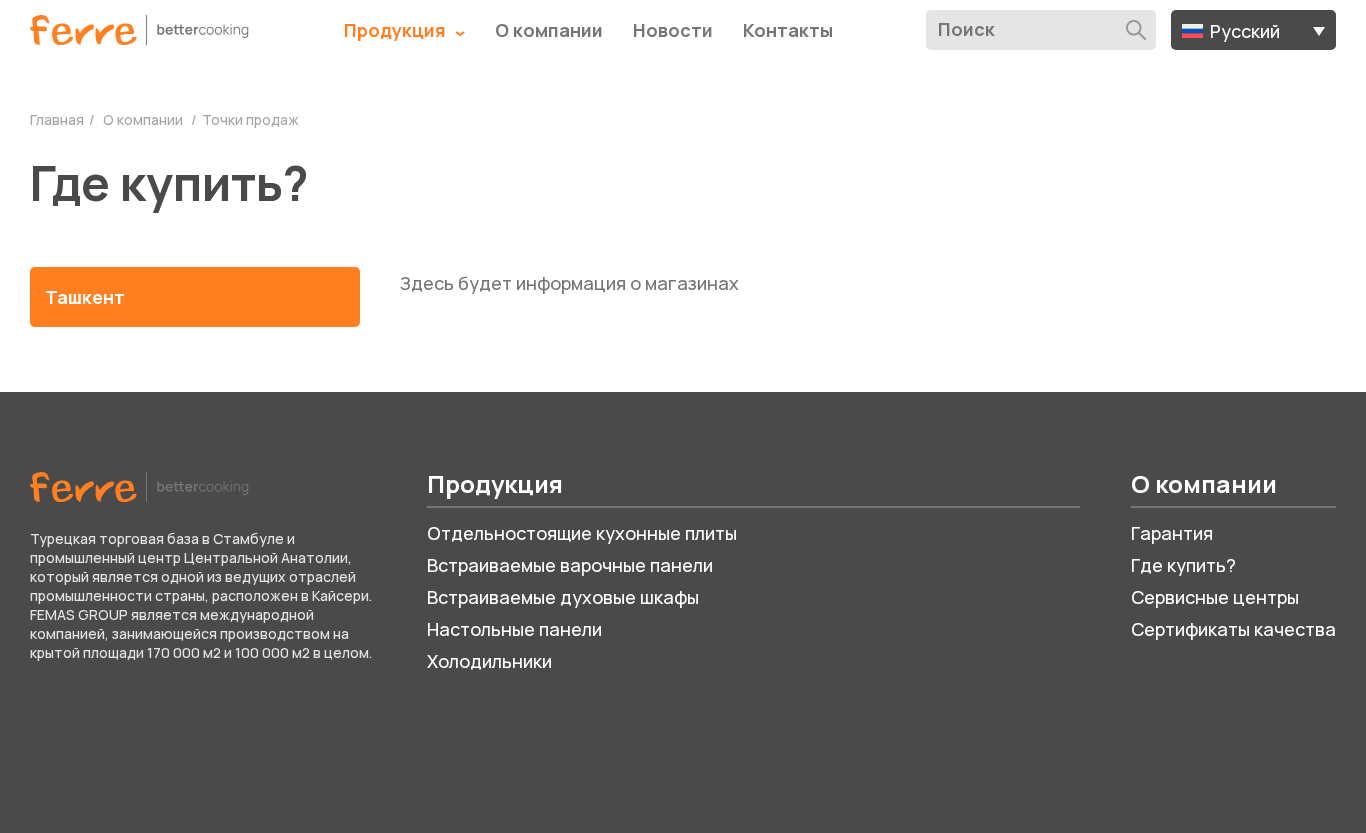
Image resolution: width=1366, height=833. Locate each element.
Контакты (788, 30)
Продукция (397, 30)
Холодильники (489, 661)
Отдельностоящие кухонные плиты (582, 533)
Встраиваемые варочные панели (570, 565)
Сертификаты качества (1233, 629)
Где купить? (1183, 565)
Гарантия (1172, 533)
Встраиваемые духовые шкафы (563, 597)
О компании (549, 30)
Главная (57, 119)
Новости (673, 30)
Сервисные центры (1215, 597)
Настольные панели (514, 629)
